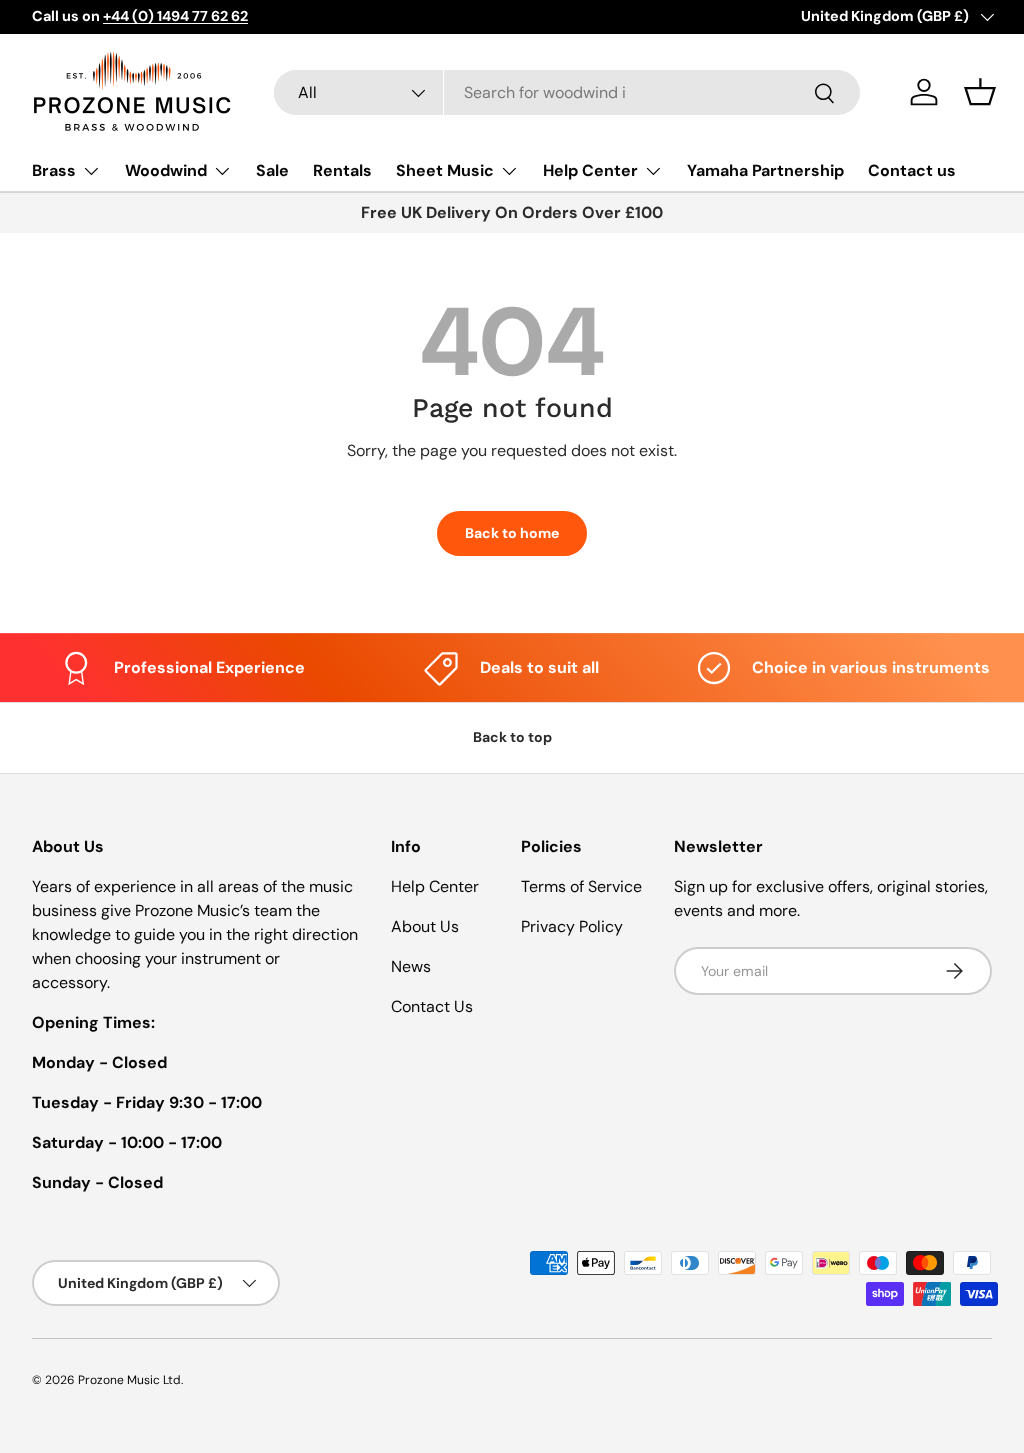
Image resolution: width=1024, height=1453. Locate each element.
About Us (425, 926)
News (411, 966)
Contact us (912, 170)
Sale (272, 170)
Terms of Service (581, 886)
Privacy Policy (572, 926)
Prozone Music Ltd (129, 1380)
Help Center (435, 886)
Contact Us (432, 1006)
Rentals (342, 170)
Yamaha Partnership (765, 170)
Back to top (512, 737)
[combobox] (566, 92)
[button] (980, 92)
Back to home (512, 533)
